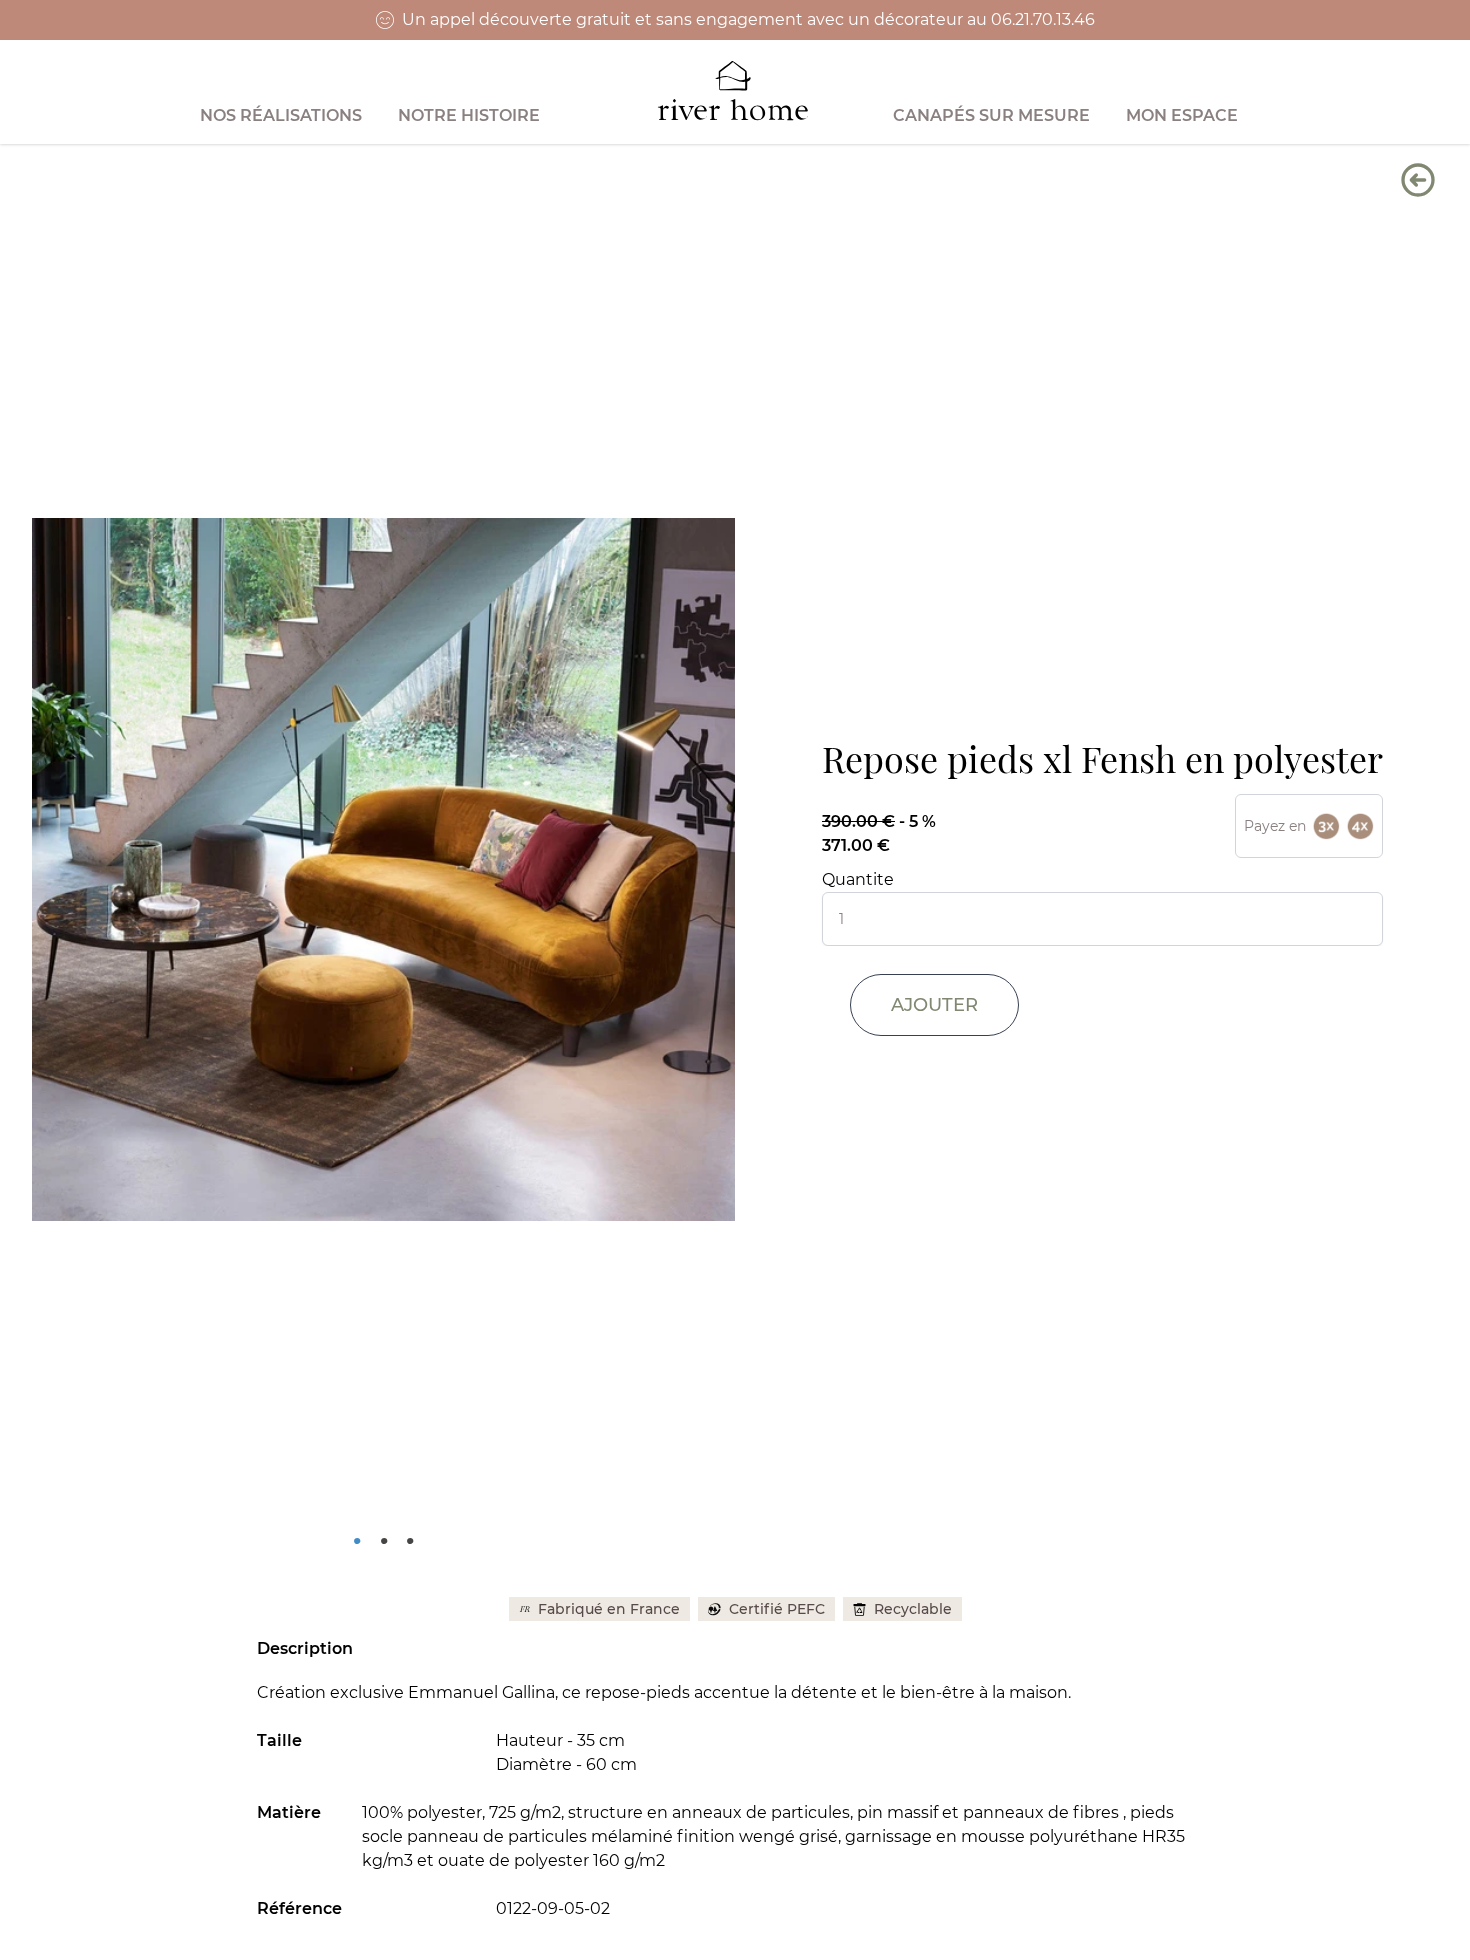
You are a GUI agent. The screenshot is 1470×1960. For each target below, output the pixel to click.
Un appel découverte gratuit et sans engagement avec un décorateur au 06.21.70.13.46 (748, 19)
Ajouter (934, 1005)
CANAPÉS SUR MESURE (991, 115)
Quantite (858, 879)
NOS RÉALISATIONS (281, 115)
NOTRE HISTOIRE (469, 115)
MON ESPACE (1182, 115)
